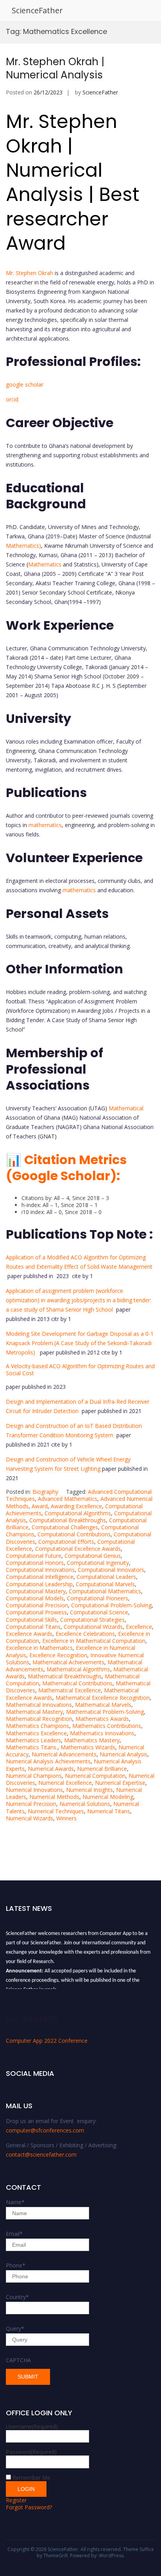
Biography (45, 1492)
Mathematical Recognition (39, 1719)
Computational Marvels (105, 1584)
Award (40, 1506)
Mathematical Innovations (39, 1705)
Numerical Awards (51, 1769)
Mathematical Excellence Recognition (103, 1698)
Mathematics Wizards (88, 1747)
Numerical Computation (95, 1776)
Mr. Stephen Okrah (30, 273)
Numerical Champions (34, 1776)
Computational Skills (31, 1620)
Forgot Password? (29, 2507)
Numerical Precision (31, 1804)
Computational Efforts (66, 1542)
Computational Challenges (65, 1527)
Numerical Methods (54, 1797)
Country (17, 2297)
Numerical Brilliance (102, 1769)
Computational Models (35, 1598)
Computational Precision (37, 1605)
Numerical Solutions (85, 1804)
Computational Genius (93, 1556)
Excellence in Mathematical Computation (94, 1641)
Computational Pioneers (97, 1598)
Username (32, 2426)
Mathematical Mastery (34, 1712)
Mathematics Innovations (102, 1733)
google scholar (25, 384)
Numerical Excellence (65, 1783)
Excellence (139, 1627)
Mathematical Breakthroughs (65, 1676)
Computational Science (99, 1612)
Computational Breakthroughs (68, 1520)
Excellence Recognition (58, 1655)
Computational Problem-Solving (111, 1605)
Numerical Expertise (120, 1783)
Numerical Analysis (123, 1754)
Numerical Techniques (56, 1811)
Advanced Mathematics (68, 1499)
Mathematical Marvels (103, 1705)
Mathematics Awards (102, 1719)
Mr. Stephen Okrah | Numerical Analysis (55, 68)
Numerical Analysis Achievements (48, 1761)
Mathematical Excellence (70, 1690)
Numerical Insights (89, 1790)
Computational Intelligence (40, 1577)
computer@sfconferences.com (45, 2130)
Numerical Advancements (64, 1754)
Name (15, 2202)
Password (31, 2452)
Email (14, 2234)
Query (15, 2328)
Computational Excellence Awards (78, 1549)
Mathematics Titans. (32, 1747)
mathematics (45, 825)
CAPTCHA (18, 2360)
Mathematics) (23, 546)
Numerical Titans (109, 1811)
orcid (13, 399)
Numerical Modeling (108, 1797)
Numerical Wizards (30, 1818)
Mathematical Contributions (77, 1683)
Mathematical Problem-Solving (105, 1712)
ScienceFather (37, 10)
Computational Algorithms (78, 1513)
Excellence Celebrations (85, 1634)
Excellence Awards (29, 1634)
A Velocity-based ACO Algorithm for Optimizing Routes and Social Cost (80, 1370)
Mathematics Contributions (107, 1726)
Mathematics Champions (38, 1726)
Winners (66, 1818)
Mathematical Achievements (68, 1662)
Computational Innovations (40, 1570)
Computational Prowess (36, 1612)
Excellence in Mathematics (39, 1648)
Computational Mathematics (105, 1591)
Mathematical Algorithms (78, 1669)
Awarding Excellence (76, 1506)
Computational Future (34, 1556)
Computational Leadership (39, 1584)
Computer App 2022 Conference (47, 2041)
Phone (16, 2265)
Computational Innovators (111, 1570)
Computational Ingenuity (98, 1563)
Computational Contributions (74, 1534)
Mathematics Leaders (33, 1740)
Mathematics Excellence (36, 1733)
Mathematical (126, 1108)
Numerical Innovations (34, 1790)
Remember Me (31, 2477)
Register (16, 2500)
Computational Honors (35, 1563)
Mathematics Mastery (92, 1740)
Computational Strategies (92, 1620)
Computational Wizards (93, 1627)
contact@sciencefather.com (41, 2154)
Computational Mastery (36, 1591)
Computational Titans (33, 1627)
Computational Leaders (106, 1577)
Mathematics (45, 564)
